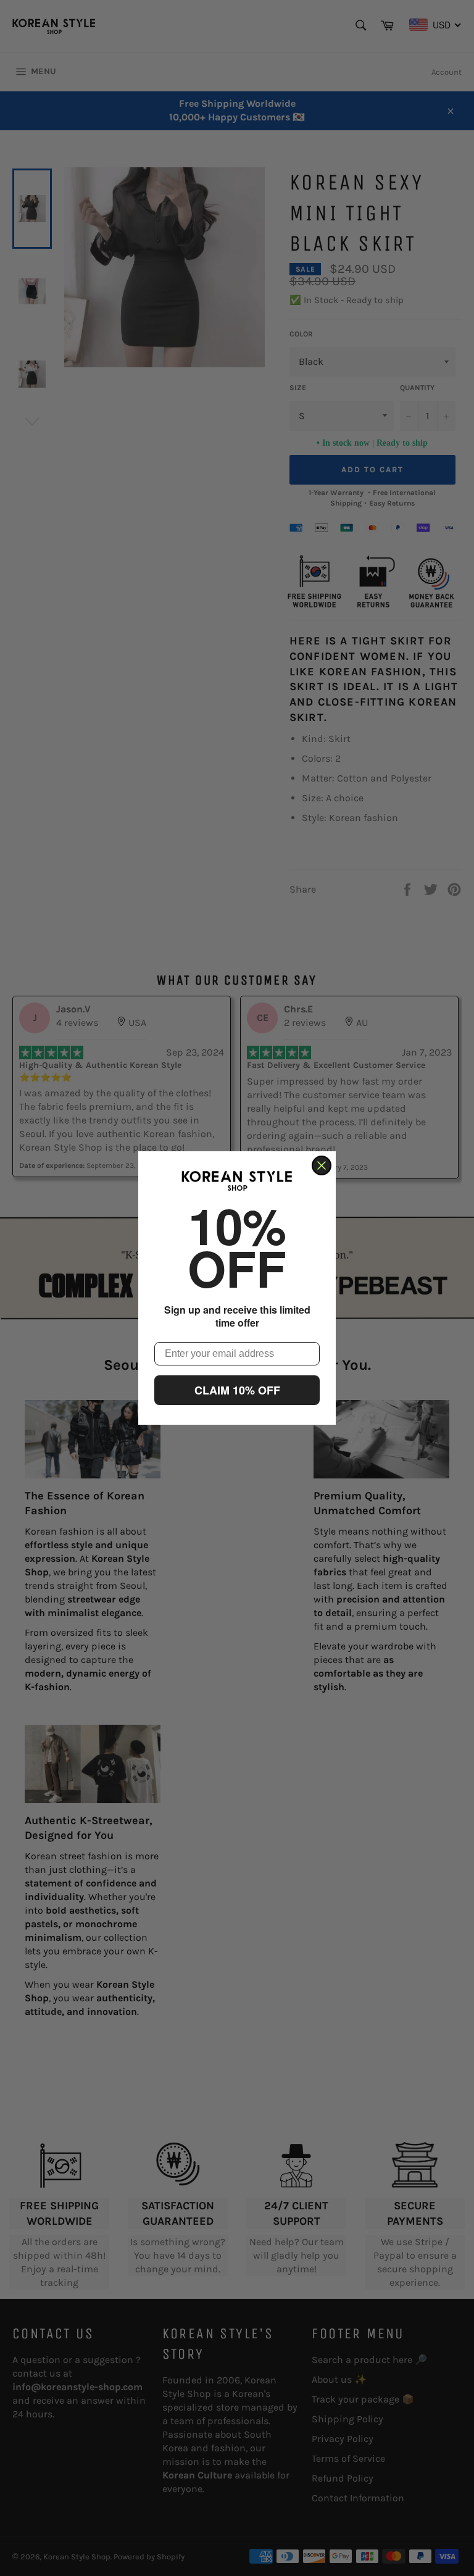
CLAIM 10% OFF (237, 1390)
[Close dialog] (322, 1165)
